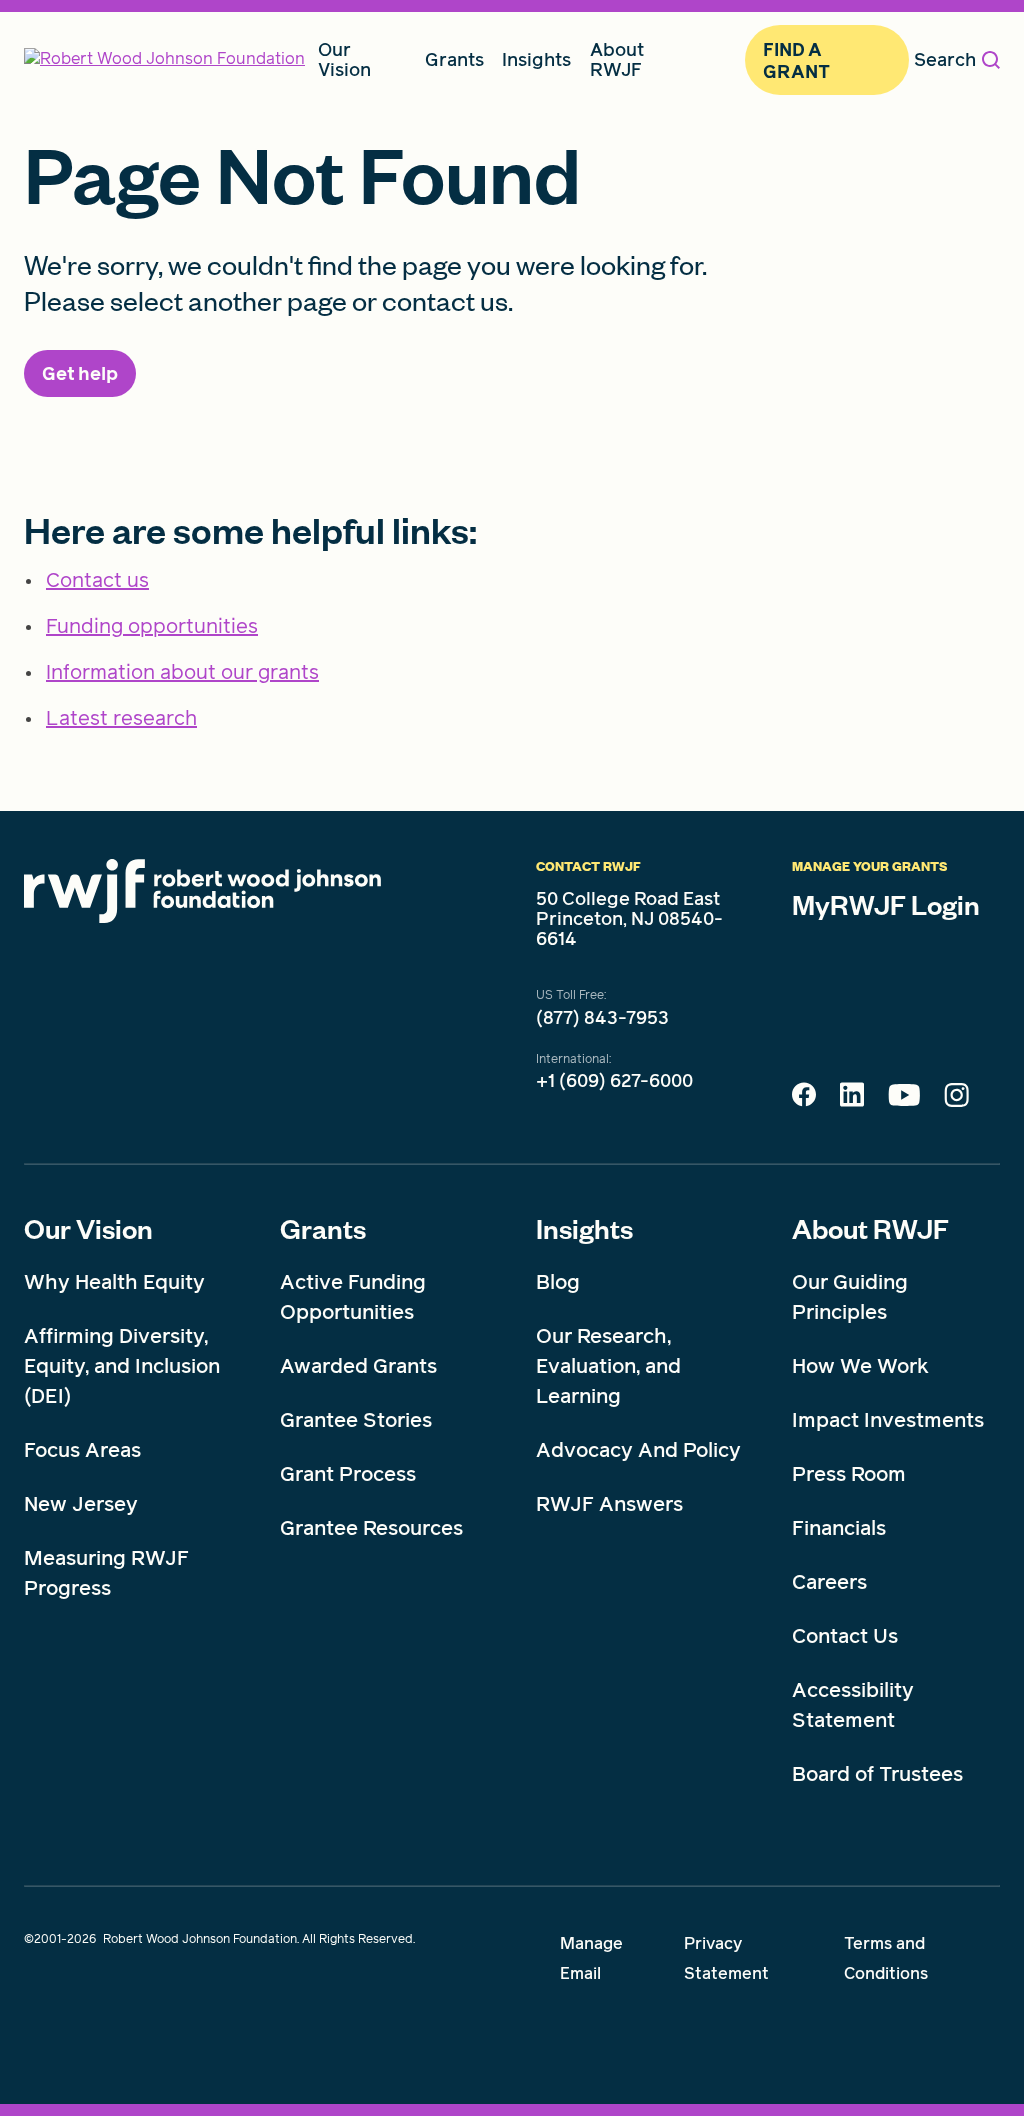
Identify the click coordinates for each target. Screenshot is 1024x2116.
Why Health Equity (114, 1282)
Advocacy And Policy (638, 1450)
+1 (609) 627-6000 (614, 1081)
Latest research (121, 718)
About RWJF (870, 1228)
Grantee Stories (356, 1420)
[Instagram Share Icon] (956, 1100)
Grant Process (348, 1474)
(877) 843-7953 (602, 1018)
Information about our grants (182, 672)
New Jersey (81, 1504)
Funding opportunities (152, 626)
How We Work (860, 1366)
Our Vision (88, 1228)
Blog (558, 1282)
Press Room (849, 1474)
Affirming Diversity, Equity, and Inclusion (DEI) (122, 1366)
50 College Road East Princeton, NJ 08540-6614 (629, 918)
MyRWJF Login (886, 904)
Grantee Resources (371, 1528)
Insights (584, 1228)
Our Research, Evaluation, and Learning (608, 1366)
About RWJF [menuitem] (617, 59)
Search (945, 59)
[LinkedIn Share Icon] (852, 1100)
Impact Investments (888, 1420)
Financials (839, 1528)
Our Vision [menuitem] (344, 59)
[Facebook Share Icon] (804, 1100)
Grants (323, 1228)
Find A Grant (796, 60)
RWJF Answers (609, 1504)
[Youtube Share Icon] (904, 1099)
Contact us (97, 580)
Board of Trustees (877, 1774)
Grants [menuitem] (454, 59)
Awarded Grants (358, 1366)
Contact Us (845, 1636)
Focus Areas (82, 1450)
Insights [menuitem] (536, 59)
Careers (829, 1582)
